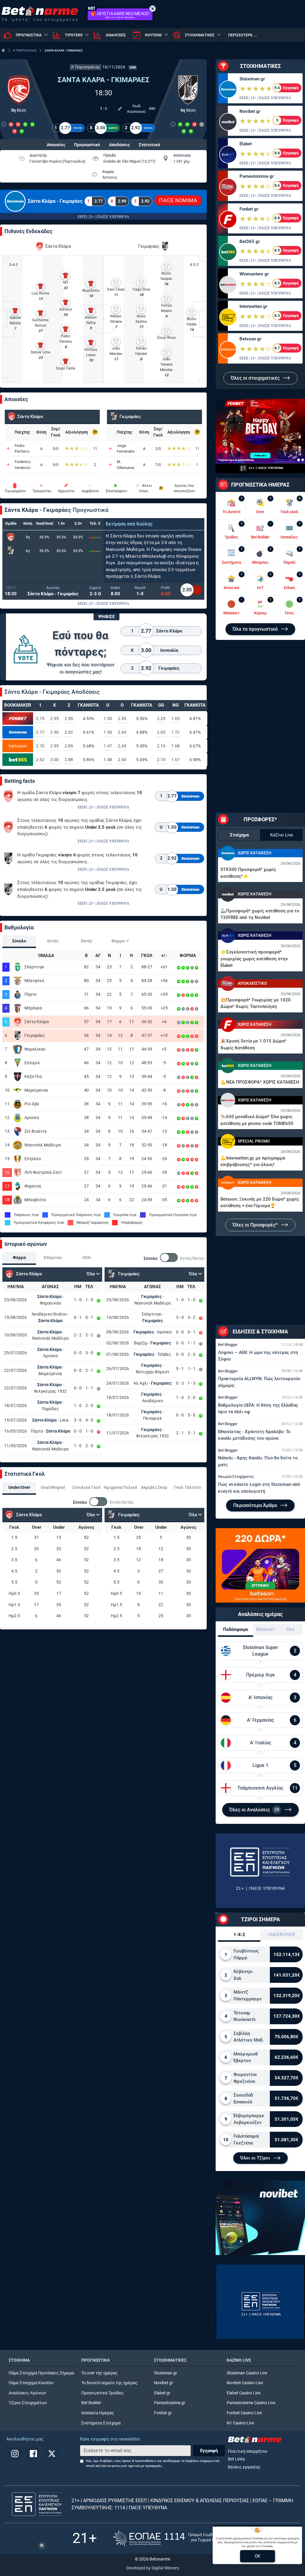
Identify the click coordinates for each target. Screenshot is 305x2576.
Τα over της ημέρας (99, 2373)
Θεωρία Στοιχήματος (236, 1476)
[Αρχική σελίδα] (3, 50)
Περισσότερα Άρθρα (256, 1505)
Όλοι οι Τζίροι (256, 2158)
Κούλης (144, 524)
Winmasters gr (254, 274)
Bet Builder (91, 2403)
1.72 (175, 732)
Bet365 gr (250, 241)
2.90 (69, 719)
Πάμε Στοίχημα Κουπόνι (31, 2383)
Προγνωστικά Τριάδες (103, 2393)
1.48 (108, 760)
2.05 (161, 732)
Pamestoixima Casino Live (251, 2403)
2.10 (161, 746)
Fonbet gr (249, 209)
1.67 (175, 760)
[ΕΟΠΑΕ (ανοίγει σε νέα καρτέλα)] (173, 2538)
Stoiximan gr (252, 79)
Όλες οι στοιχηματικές (256, 378)
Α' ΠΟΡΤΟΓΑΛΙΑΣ (25, 50)
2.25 (161, 719)
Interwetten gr (253, 306)
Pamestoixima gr (257, 176)
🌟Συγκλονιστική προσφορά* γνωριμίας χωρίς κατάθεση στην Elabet (254, 959)
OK (257, 2556)
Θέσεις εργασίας (244, 2467)
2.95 (55, 719)
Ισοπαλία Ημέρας (98, 2413)
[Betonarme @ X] (52, 2454)
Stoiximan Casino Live (247, 2373)
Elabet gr (162, 2393)
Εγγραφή (209, 2451)
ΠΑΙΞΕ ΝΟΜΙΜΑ (178, 200)
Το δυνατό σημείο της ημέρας (109, 2383)
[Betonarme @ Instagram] (15, 2454)
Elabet (246, 144)
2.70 (40, 746)
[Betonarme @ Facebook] (33, 2454)
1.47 (108, 746)
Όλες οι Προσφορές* (256, 1225)
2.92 (69, 732)
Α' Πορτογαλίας (86, 67)
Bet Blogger (228, 1345)
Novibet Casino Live (245, 2383)
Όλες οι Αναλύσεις (254, 1810)
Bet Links (236, 2459)
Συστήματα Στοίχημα (101, 2423)
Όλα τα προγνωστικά (256, 629)
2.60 (122, 732)
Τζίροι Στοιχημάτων (28, 2403)
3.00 (55, 760)
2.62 (40, 760)
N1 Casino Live (240, 2423)
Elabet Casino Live (243, 2393)
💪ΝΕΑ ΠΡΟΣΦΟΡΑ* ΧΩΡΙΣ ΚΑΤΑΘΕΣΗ (260, 1082)
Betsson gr (250, 339)
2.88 (69, 760)
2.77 (40, 732)
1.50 (108, 719)
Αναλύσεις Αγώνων (27, 2393)
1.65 (175, 719)
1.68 (175, 746)
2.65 (122, 746)
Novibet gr (250, 111)
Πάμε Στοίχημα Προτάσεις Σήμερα (41, 2373)
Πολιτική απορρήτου (248, 2451)
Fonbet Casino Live (244, 2413)
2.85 (69, 746)
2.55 (122, 719)
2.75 (40, 719)
